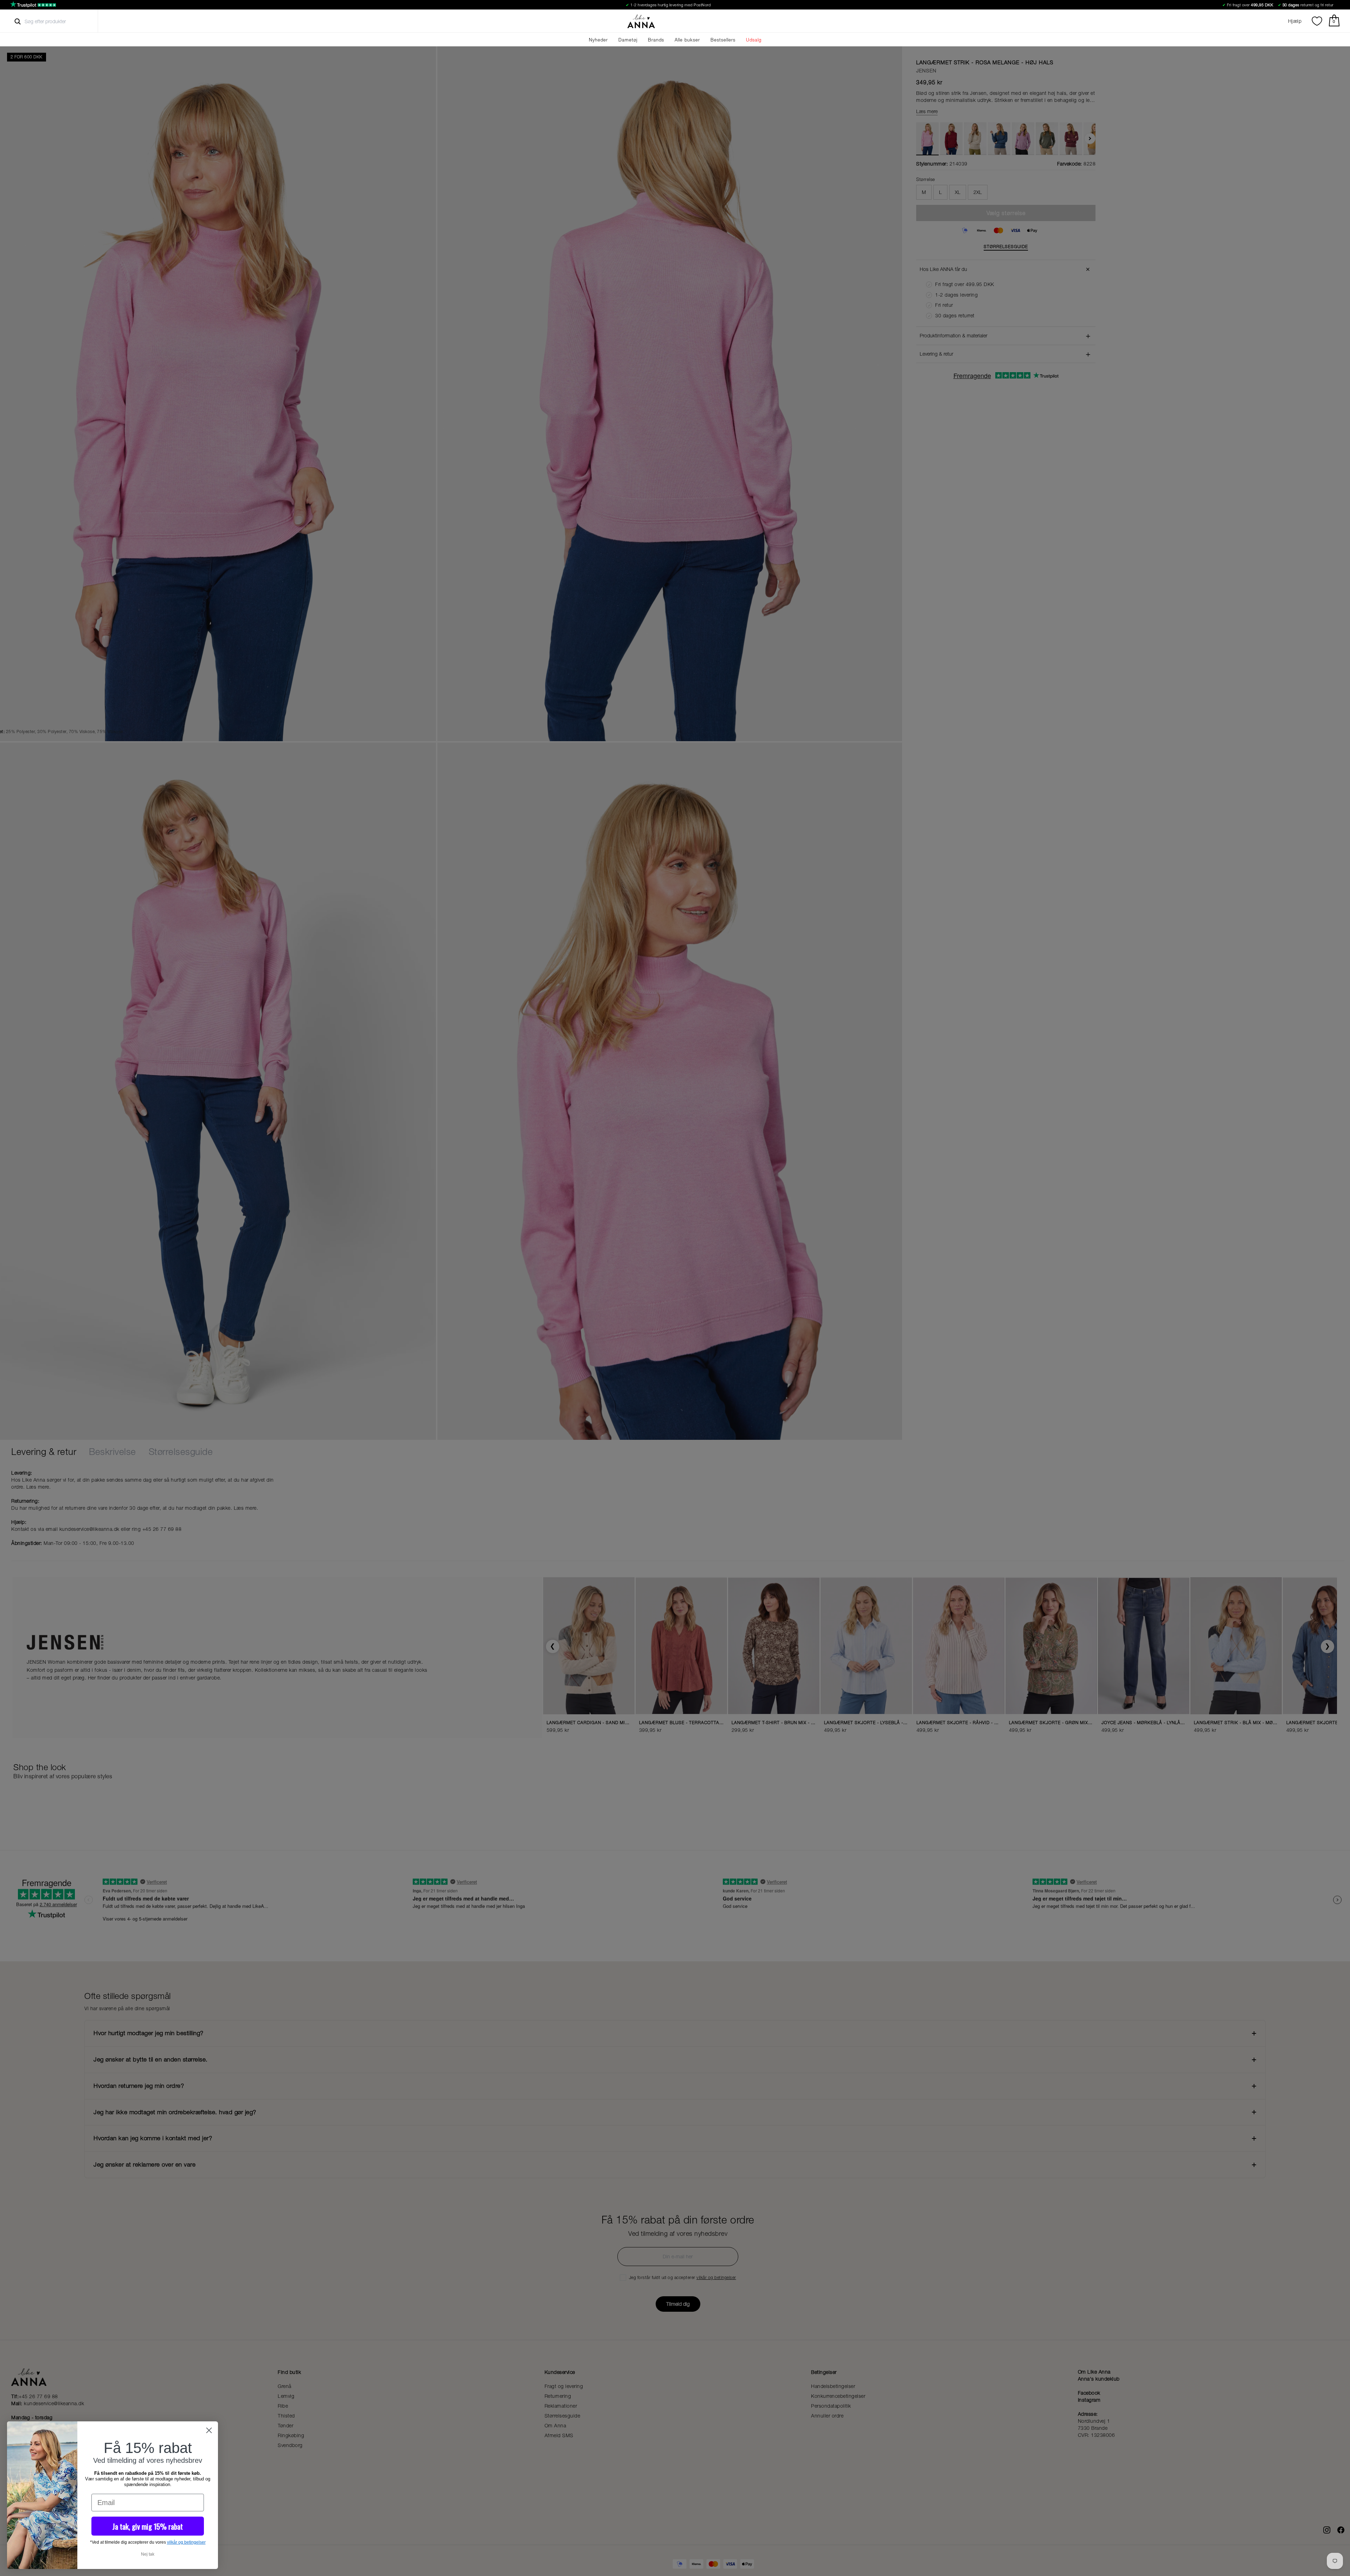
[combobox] (52, 21)
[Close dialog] (209, 2430)
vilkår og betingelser (186, 2542)
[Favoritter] (1317, 21)
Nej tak (148, 2554)
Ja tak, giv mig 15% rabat (148, 2526)
